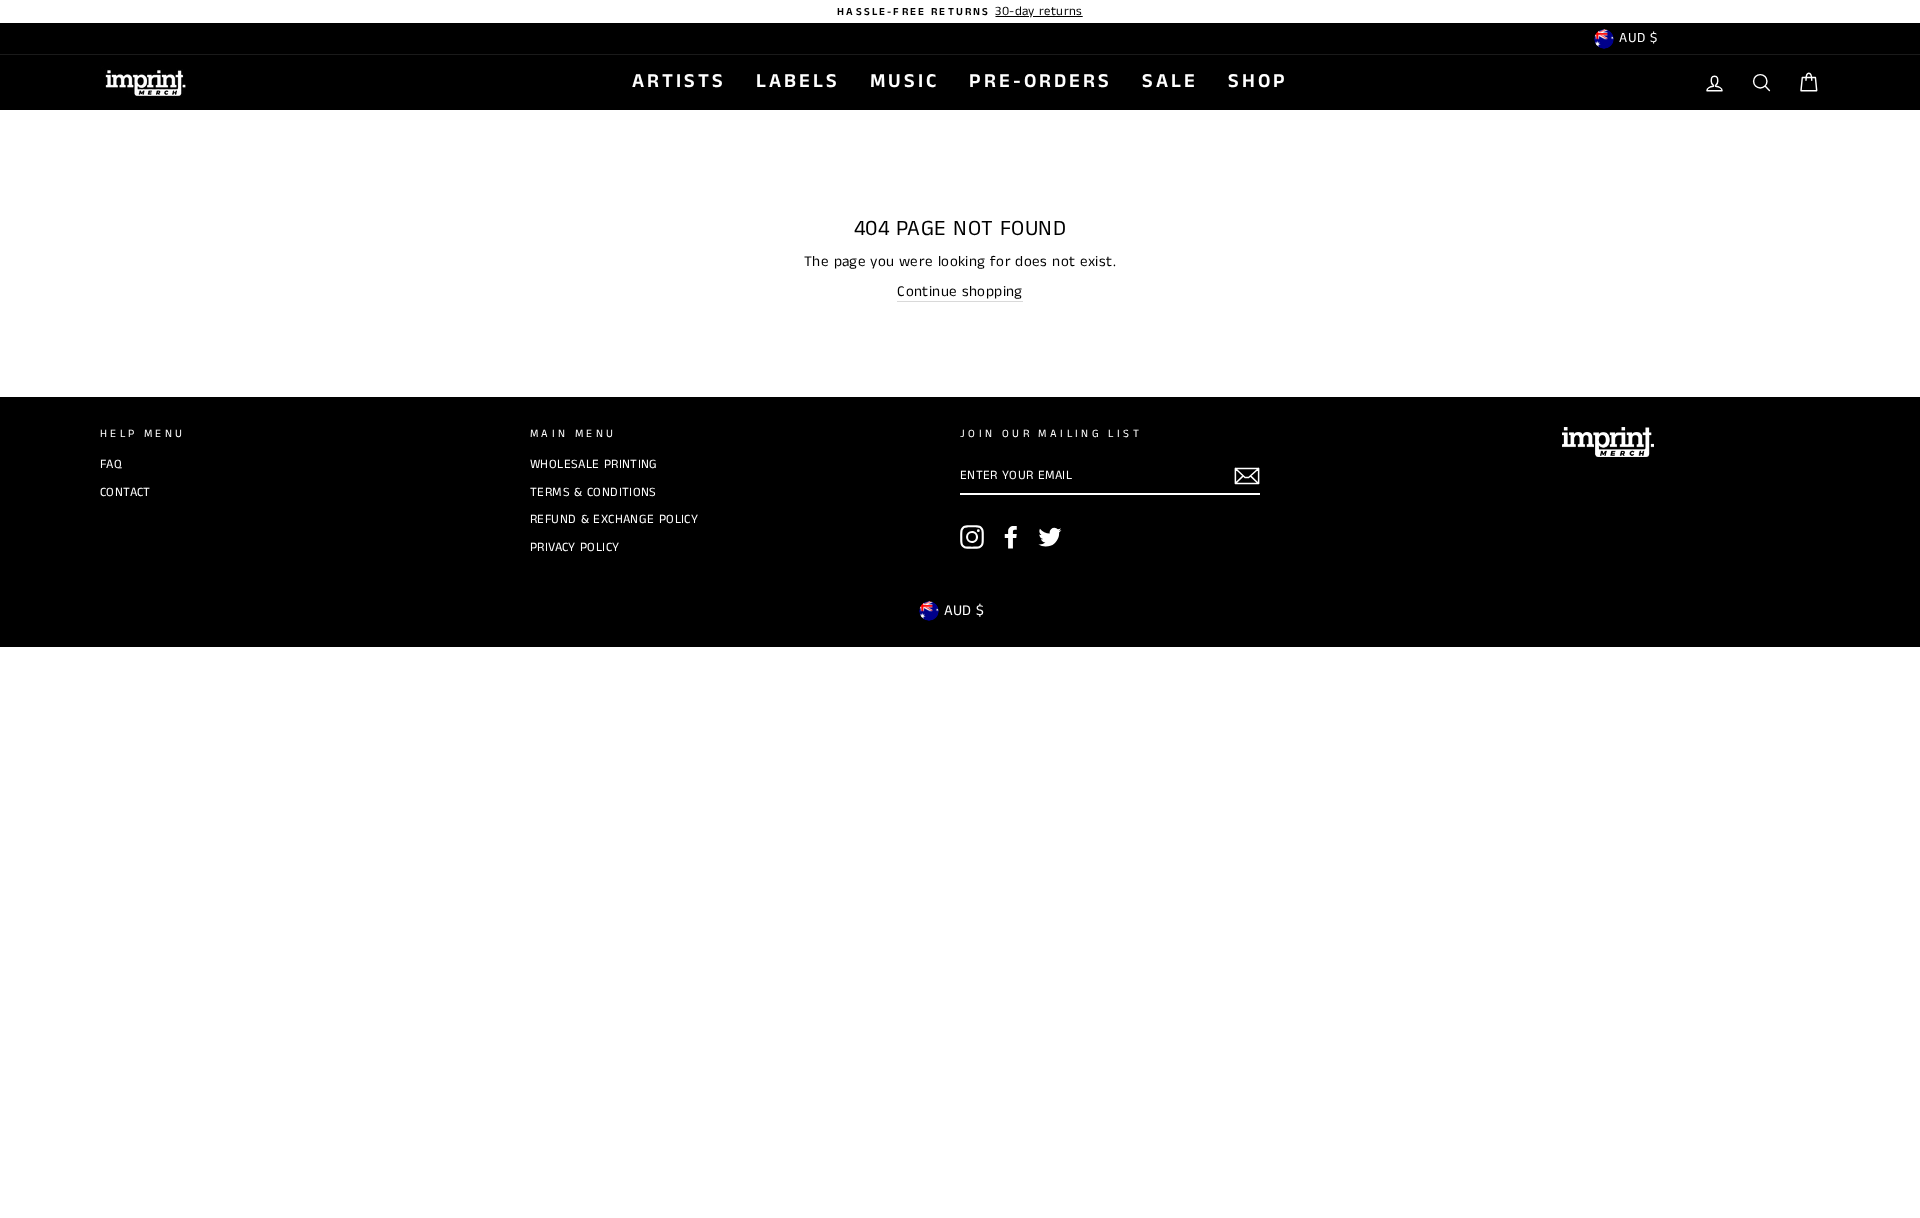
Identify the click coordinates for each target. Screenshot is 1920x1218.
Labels (798, 81)
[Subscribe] (1247, 476)
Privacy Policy (574, 547)
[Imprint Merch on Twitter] (1050, 537)
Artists (679, 81)
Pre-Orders (1040, 81)
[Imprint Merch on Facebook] (1011, 537)
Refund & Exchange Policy (614, 519)
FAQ (111, 464)
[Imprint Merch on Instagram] (972, 537)
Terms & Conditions (593, 492)
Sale (1170, 81)
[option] (960, 11)
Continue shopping (959, 292)
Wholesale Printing (594, 464)
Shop (1258, 81)
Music (904, 81)
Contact (125, 492)
